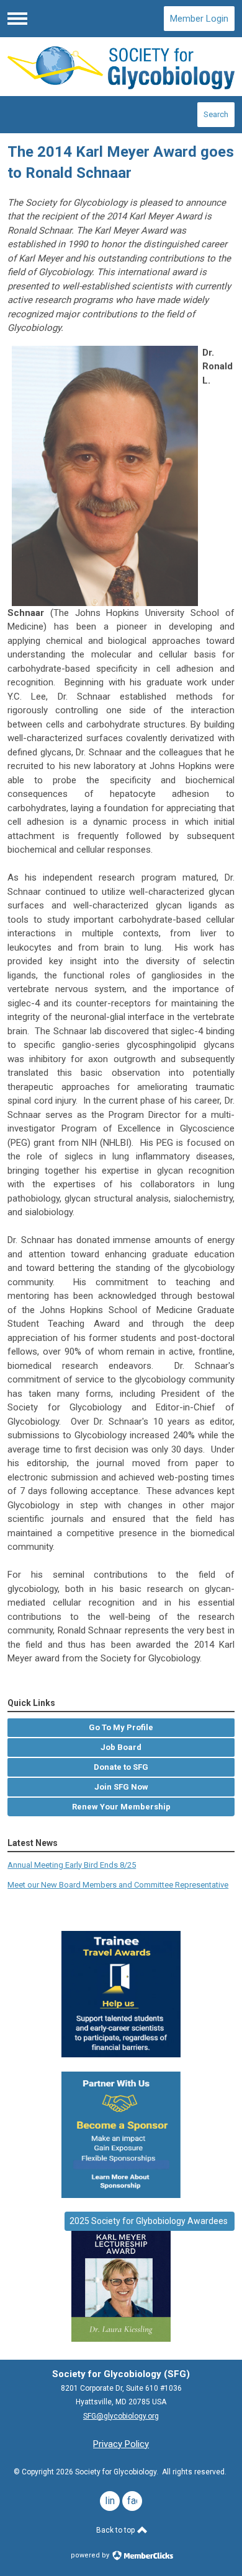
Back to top (116, 2530)
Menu (17, 19)
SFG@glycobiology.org (121, 2416)
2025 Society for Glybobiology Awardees (150, 2221)
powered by (91, 2555)
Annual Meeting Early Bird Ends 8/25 (72, 1865)
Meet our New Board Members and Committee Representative (118, 1885)
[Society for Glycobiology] (121, 67)
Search (216, 114)
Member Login (199, 19)
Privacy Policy (121, 2444)
